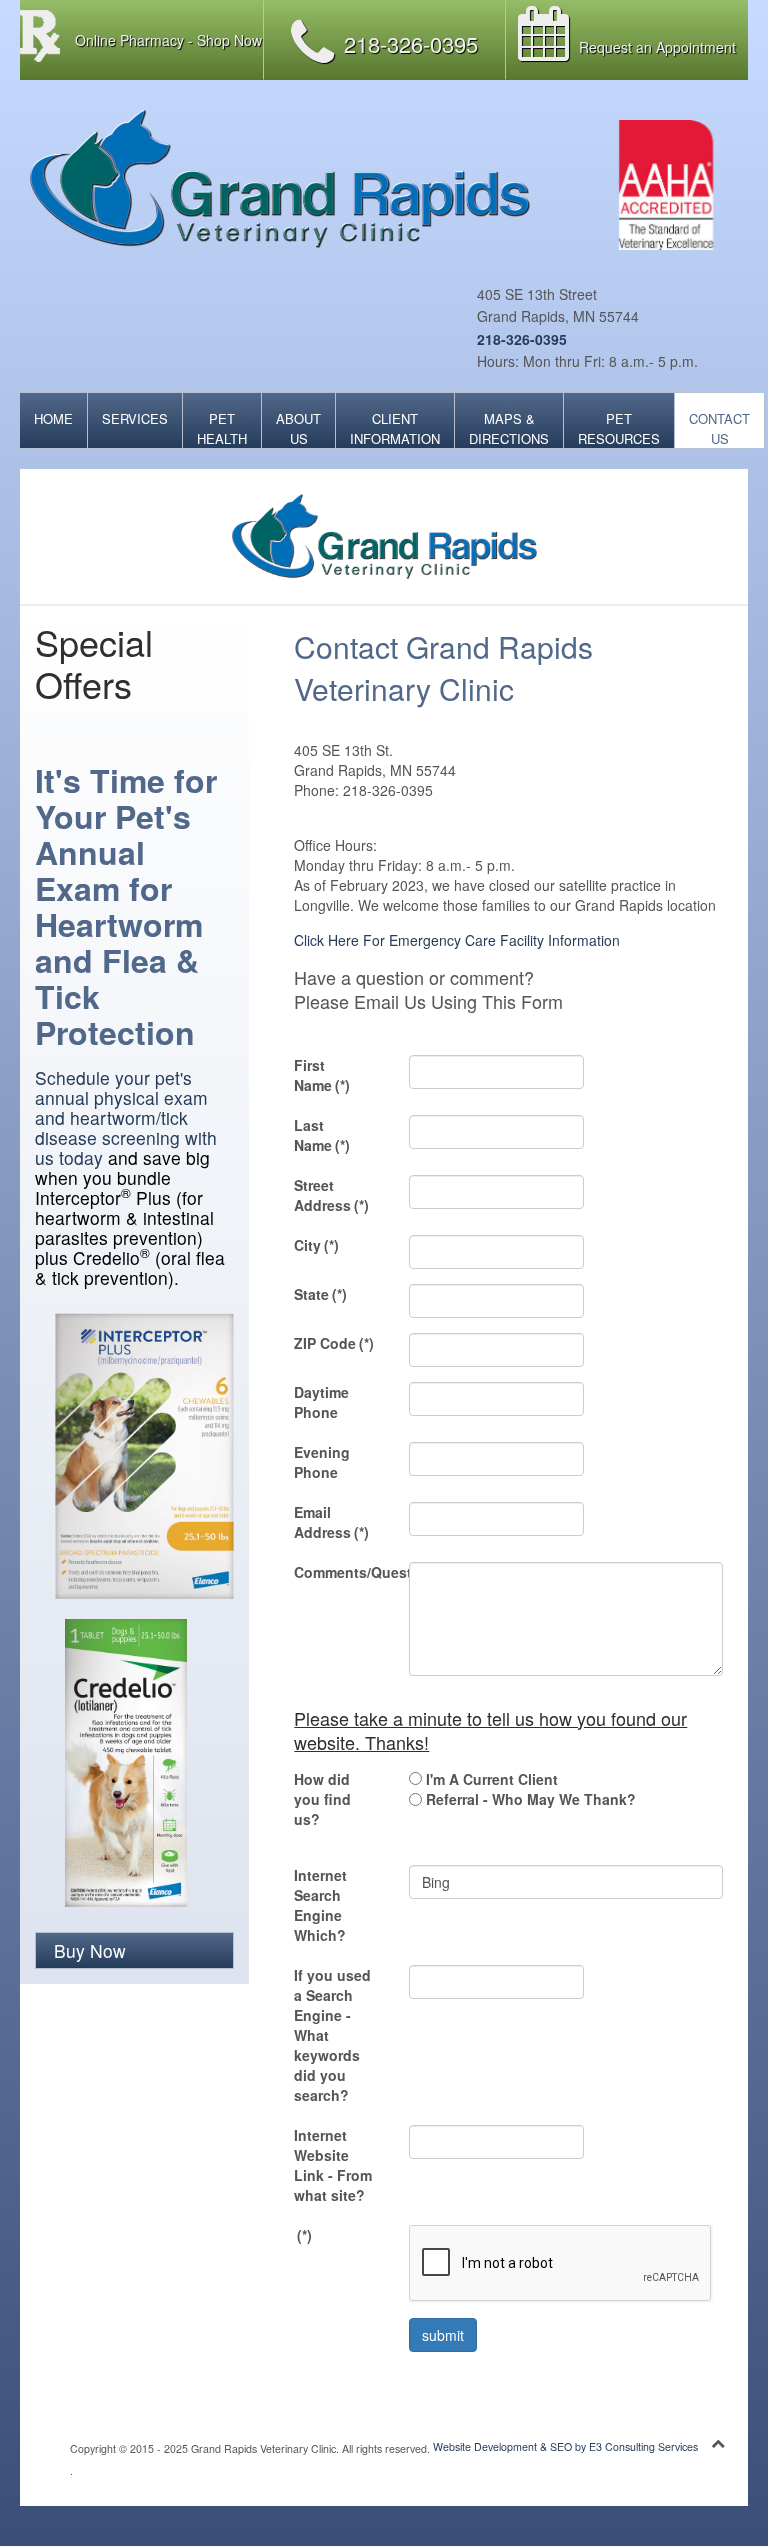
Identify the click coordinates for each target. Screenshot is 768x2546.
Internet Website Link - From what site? (333, 2165)
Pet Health (222, 428)
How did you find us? (322, 1799)
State (320, 1294)
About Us (298, 428)
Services (135, 418)
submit (443, 2335)
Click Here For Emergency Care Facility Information (457, 940)
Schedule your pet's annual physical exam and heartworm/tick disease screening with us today (126, 1117)
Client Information (395, 428)
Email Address (331, 1522)
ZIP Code (334, 1343)
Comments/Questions (344, 1572)
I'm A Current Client (492, 1779)
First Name (322, 1075)
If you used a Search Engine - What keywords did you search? (332, 2035)
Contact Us (719, 428)
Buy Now (90, 1950)
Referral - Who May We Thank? (531, 1799)
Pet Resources (619, 428)
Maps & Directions (509, 428)
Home (53, 418)
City (316, 1245)
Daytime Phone (321, 1402)
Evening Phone (322, 1462)
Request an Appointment (657, 47)
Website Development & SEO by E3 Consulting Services (565, 2446)
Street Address (331, 1195)
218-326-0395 (522, 339)
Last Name (322, 1135)
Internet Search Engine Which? (320, 1905)
